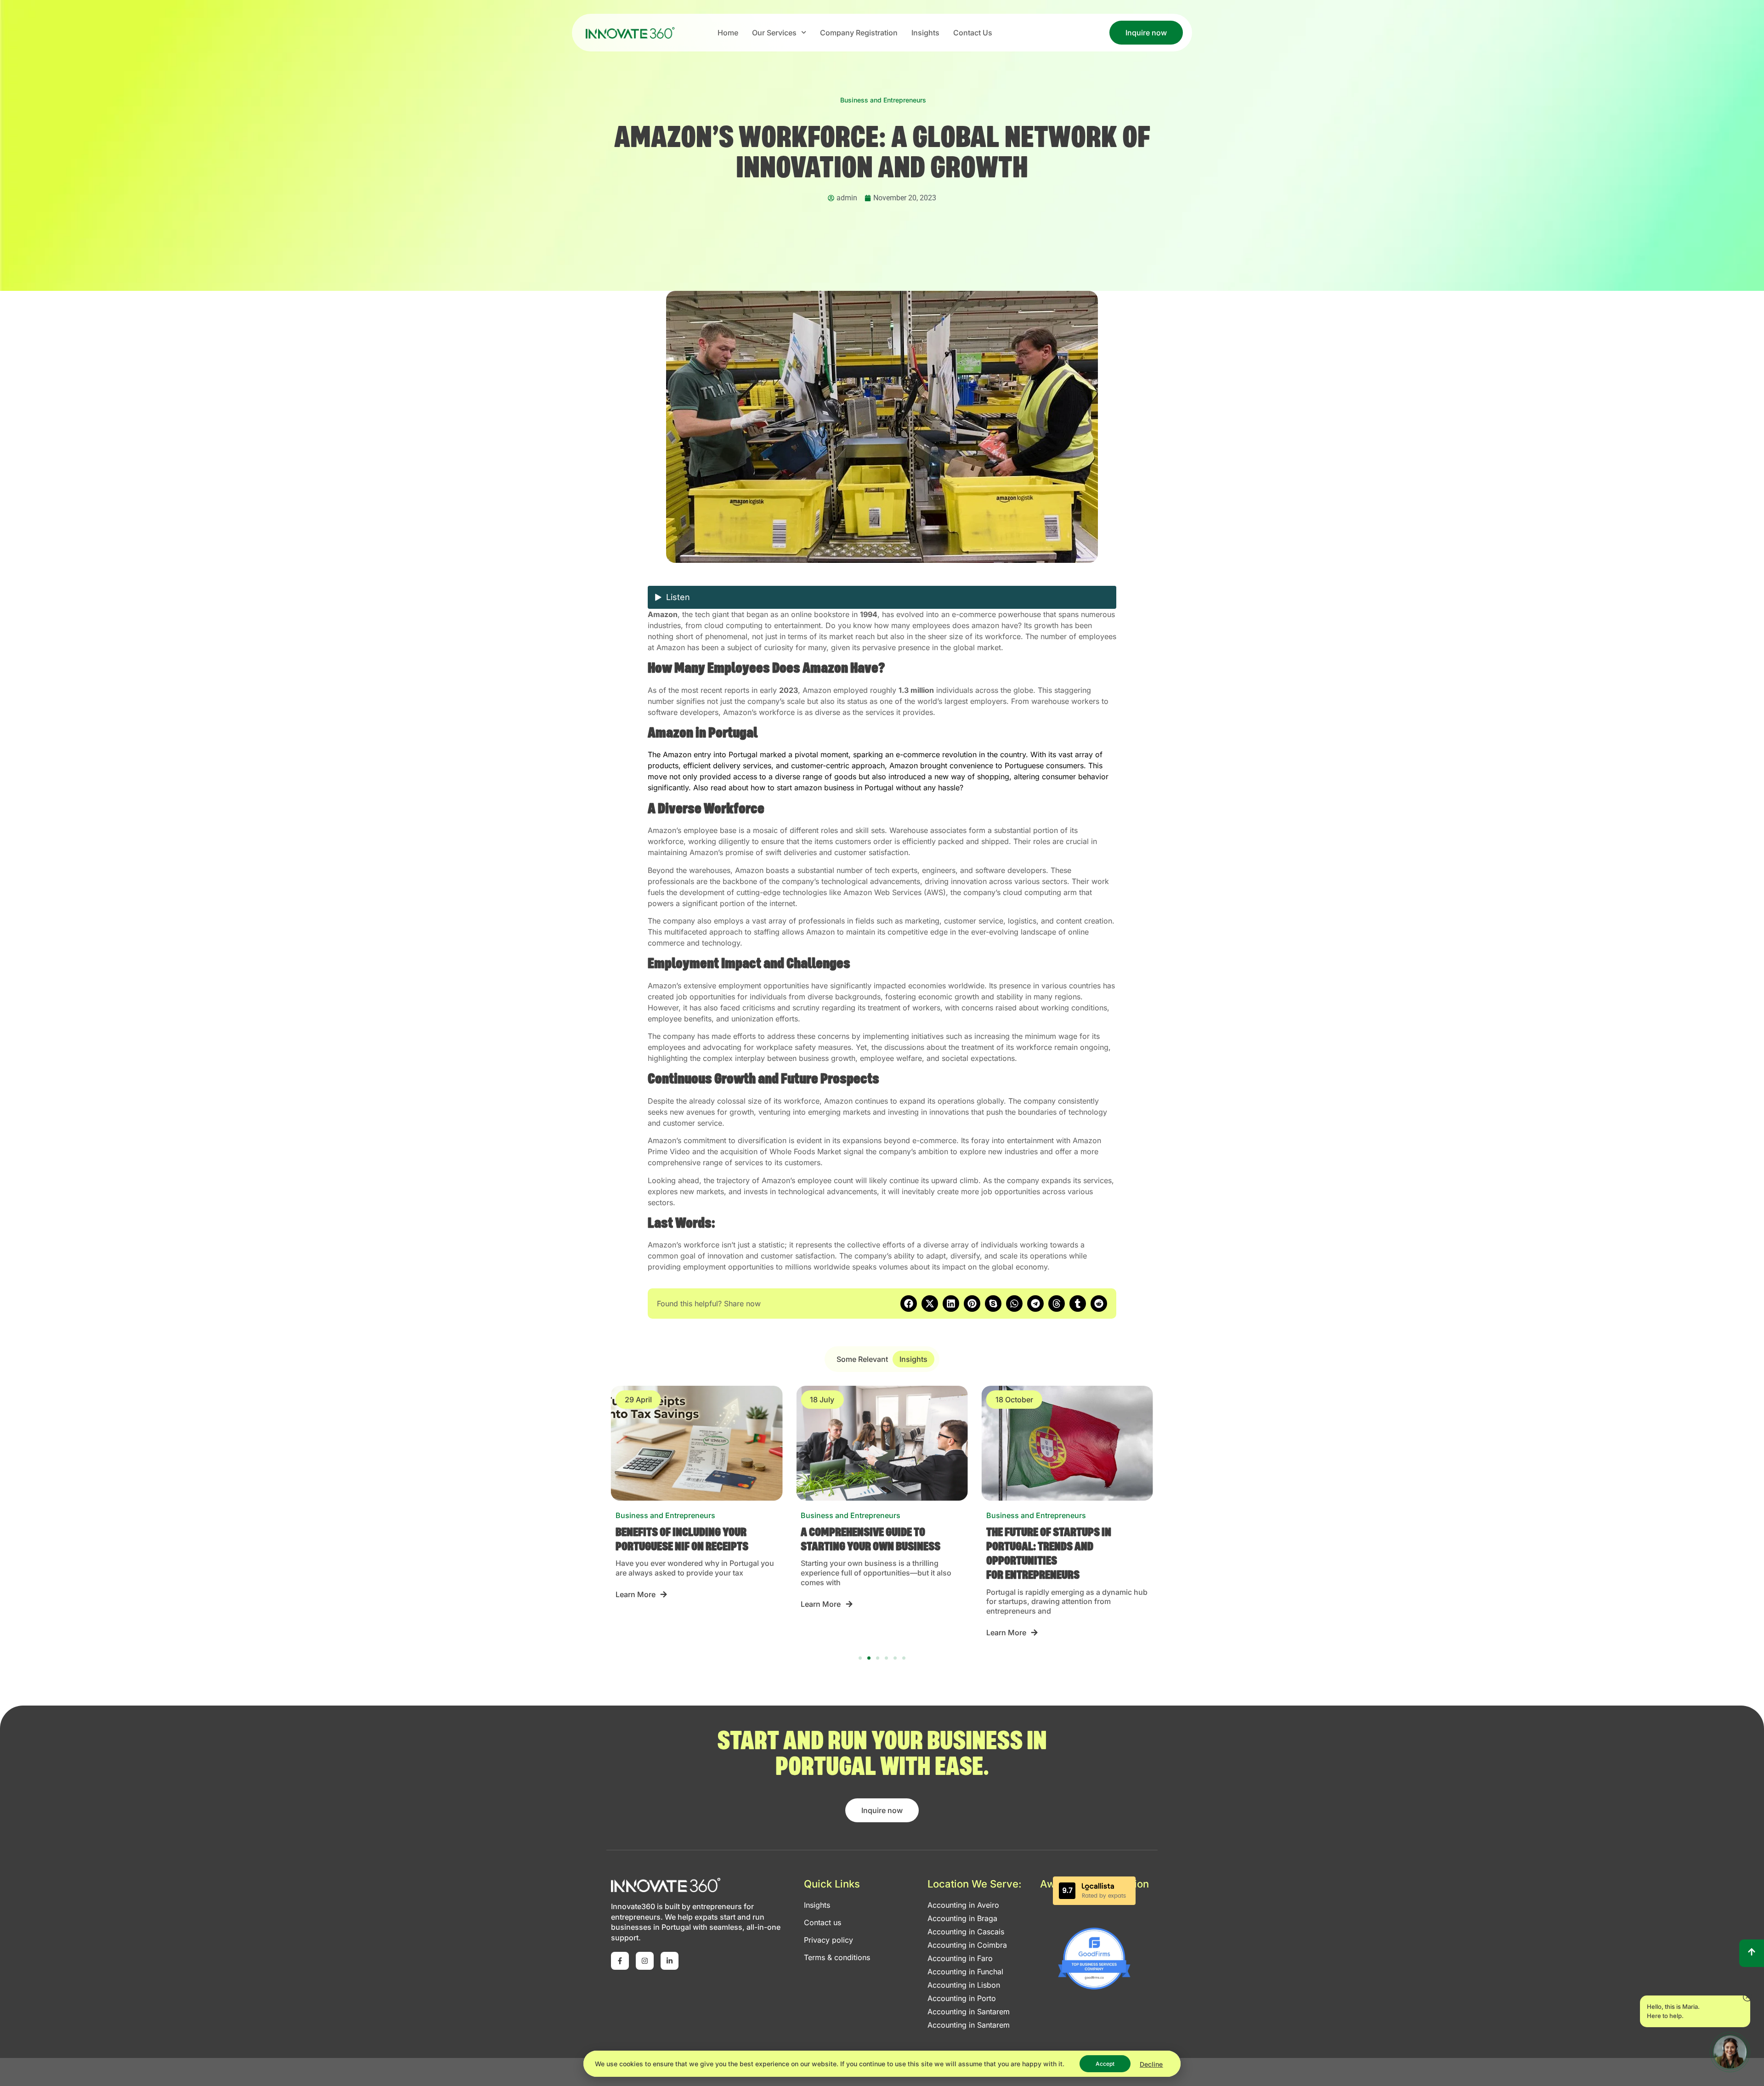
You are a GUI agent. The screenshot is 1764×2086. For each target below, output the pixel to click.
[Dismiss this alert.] (1747, 1998)
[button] (909, 1304)
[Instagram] (645, 1961)
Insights (925, 33)
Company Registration (859, 33)
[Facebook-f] (620, 1961)
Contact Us (973, 33)
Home (728, 33)
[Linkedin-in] (670, 1961)
